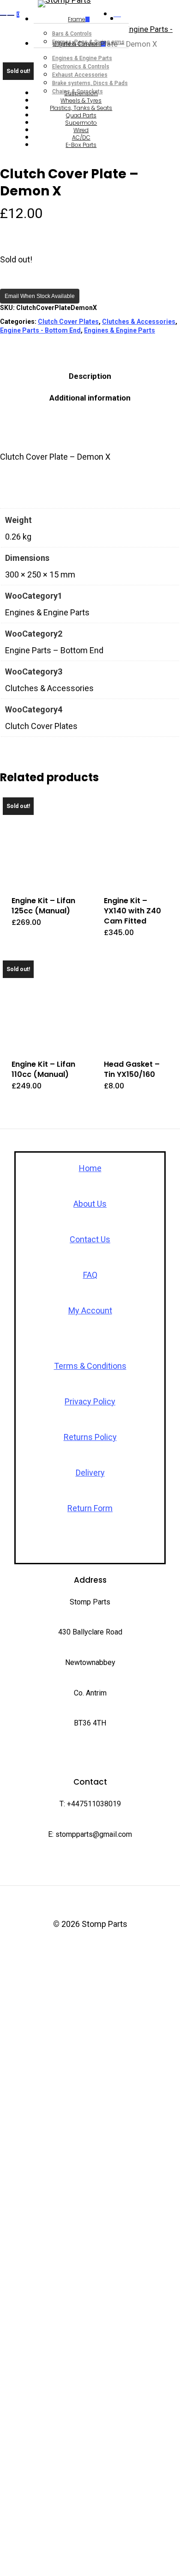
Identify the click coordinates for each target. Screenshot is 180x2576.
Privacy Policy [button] (90, 1401)
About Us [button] (90, 1204)
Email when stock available (40, 296)
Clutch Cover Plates (68, 322)
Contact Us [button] (90, 1239)
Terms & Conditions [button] (90, 1366)
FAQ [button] (90, 1275)
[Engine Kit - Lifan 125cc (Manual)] (45, 839)
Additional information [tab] (90, 398)
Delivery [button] (90, 1473)
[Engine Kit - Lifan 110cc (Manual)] (45, 1002)
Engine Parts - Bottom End (40, 330)
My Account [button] (90, 1310)
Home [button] (90, 1168)
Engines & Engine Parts (120, 330)
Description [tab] (90, 376)
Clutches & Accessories (139, 322)
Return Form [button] (90, 1508)
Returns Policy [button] (90, 1437)
